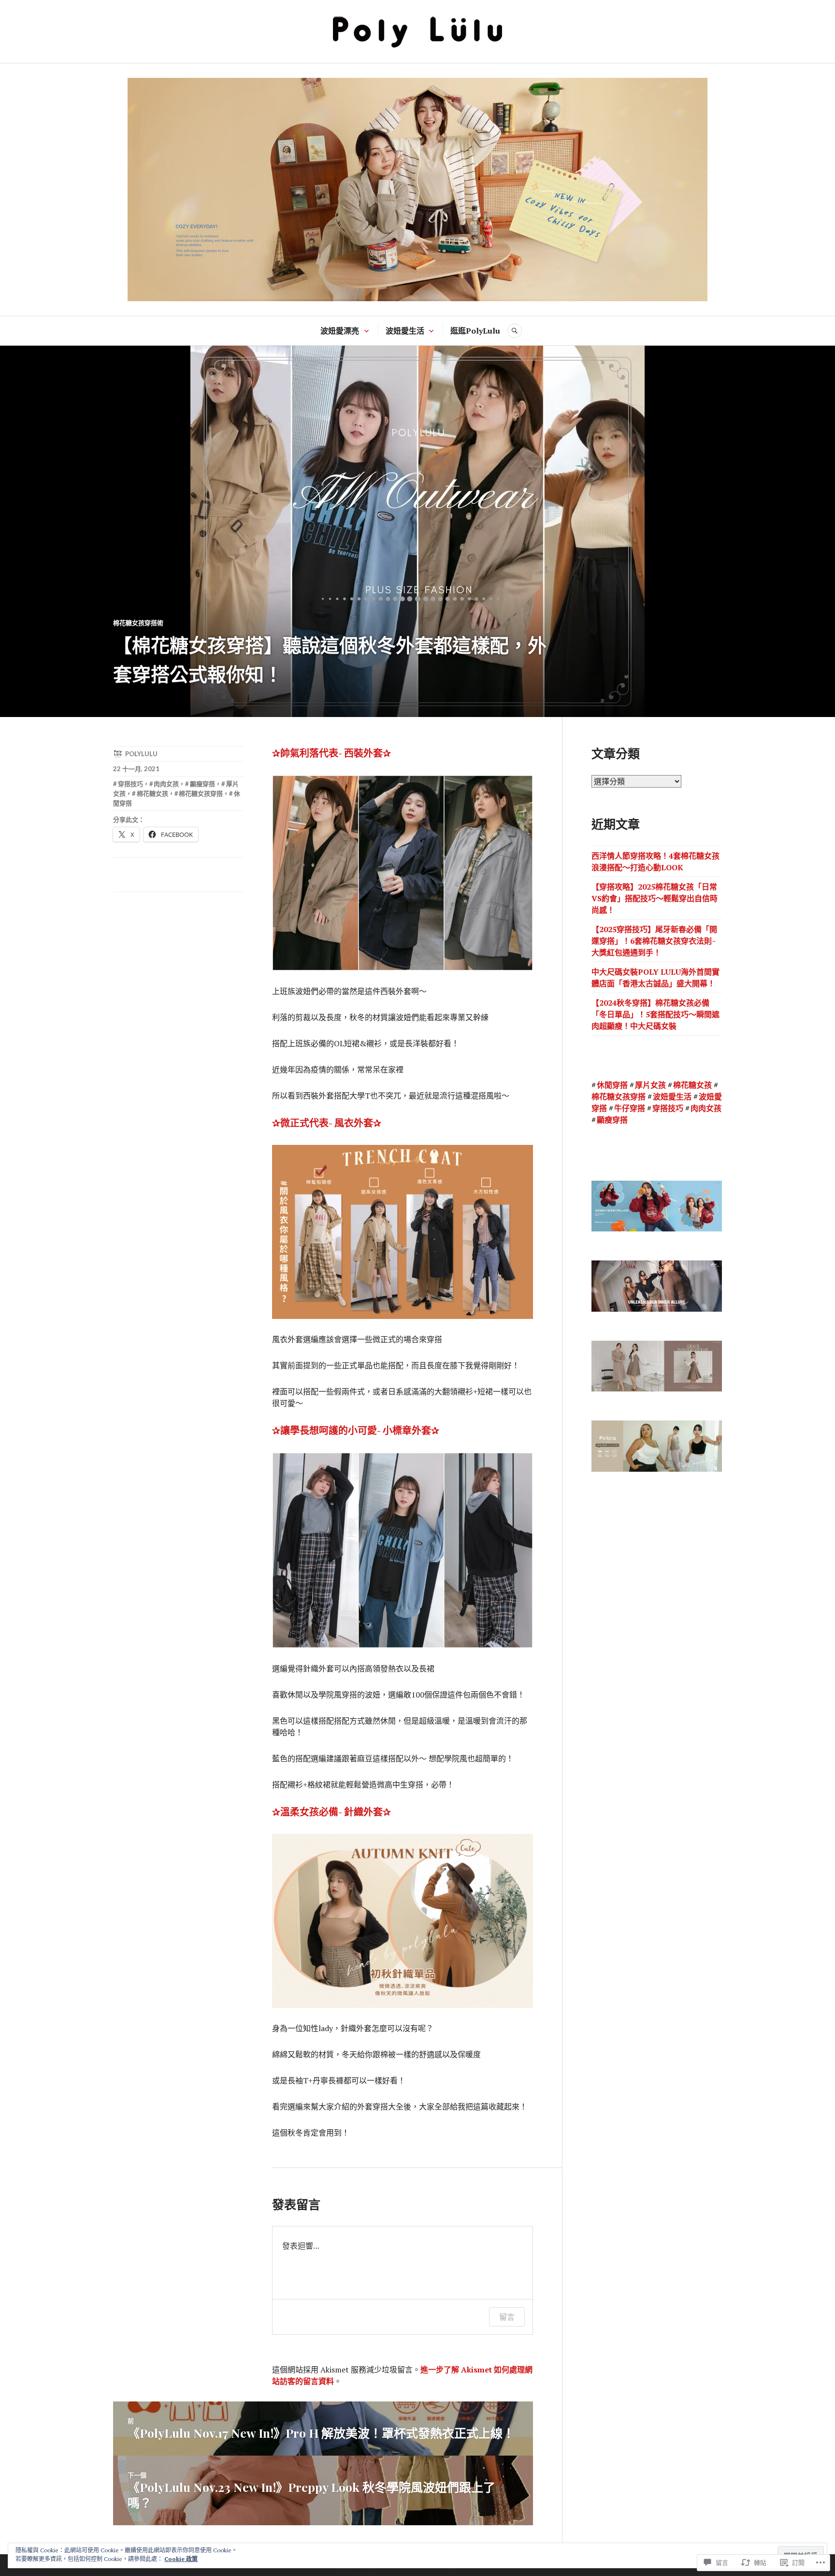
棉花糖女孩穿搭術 (138, 623)
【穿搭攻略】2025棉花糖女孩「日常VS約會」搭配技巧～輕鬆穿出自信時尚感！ (655, 898)
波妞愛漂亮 (340, 331)
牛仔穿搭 (630, 1108)
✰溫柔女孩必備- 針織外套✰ (331, 1812)
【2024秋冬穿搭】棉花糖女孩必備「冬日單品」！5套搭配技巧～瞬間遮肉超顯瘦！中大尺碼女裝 (655, 1014)
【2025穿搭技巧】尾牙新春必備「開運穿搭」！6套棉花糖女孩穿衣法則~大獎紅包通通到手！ (654, 941)
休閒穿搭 (612, 1085)
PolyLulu (141, 754)
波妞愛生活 (405, 331)
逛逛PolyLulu (475, 331)
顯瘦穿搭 (202, 784)
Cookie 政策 (181, 2559)
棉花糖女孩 (152, 793)
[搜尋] (515, 331)
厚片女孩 (650, 1085)
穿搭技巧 (130, 784)
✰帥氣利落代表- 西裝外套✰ (331, 753)
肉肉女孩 (166, 784)
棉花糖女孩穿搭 (201, 793)
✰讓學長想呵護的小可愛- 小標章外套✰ (356, 1430)
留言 (507, 2317)
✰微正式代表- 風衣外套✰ (327, 1123)
